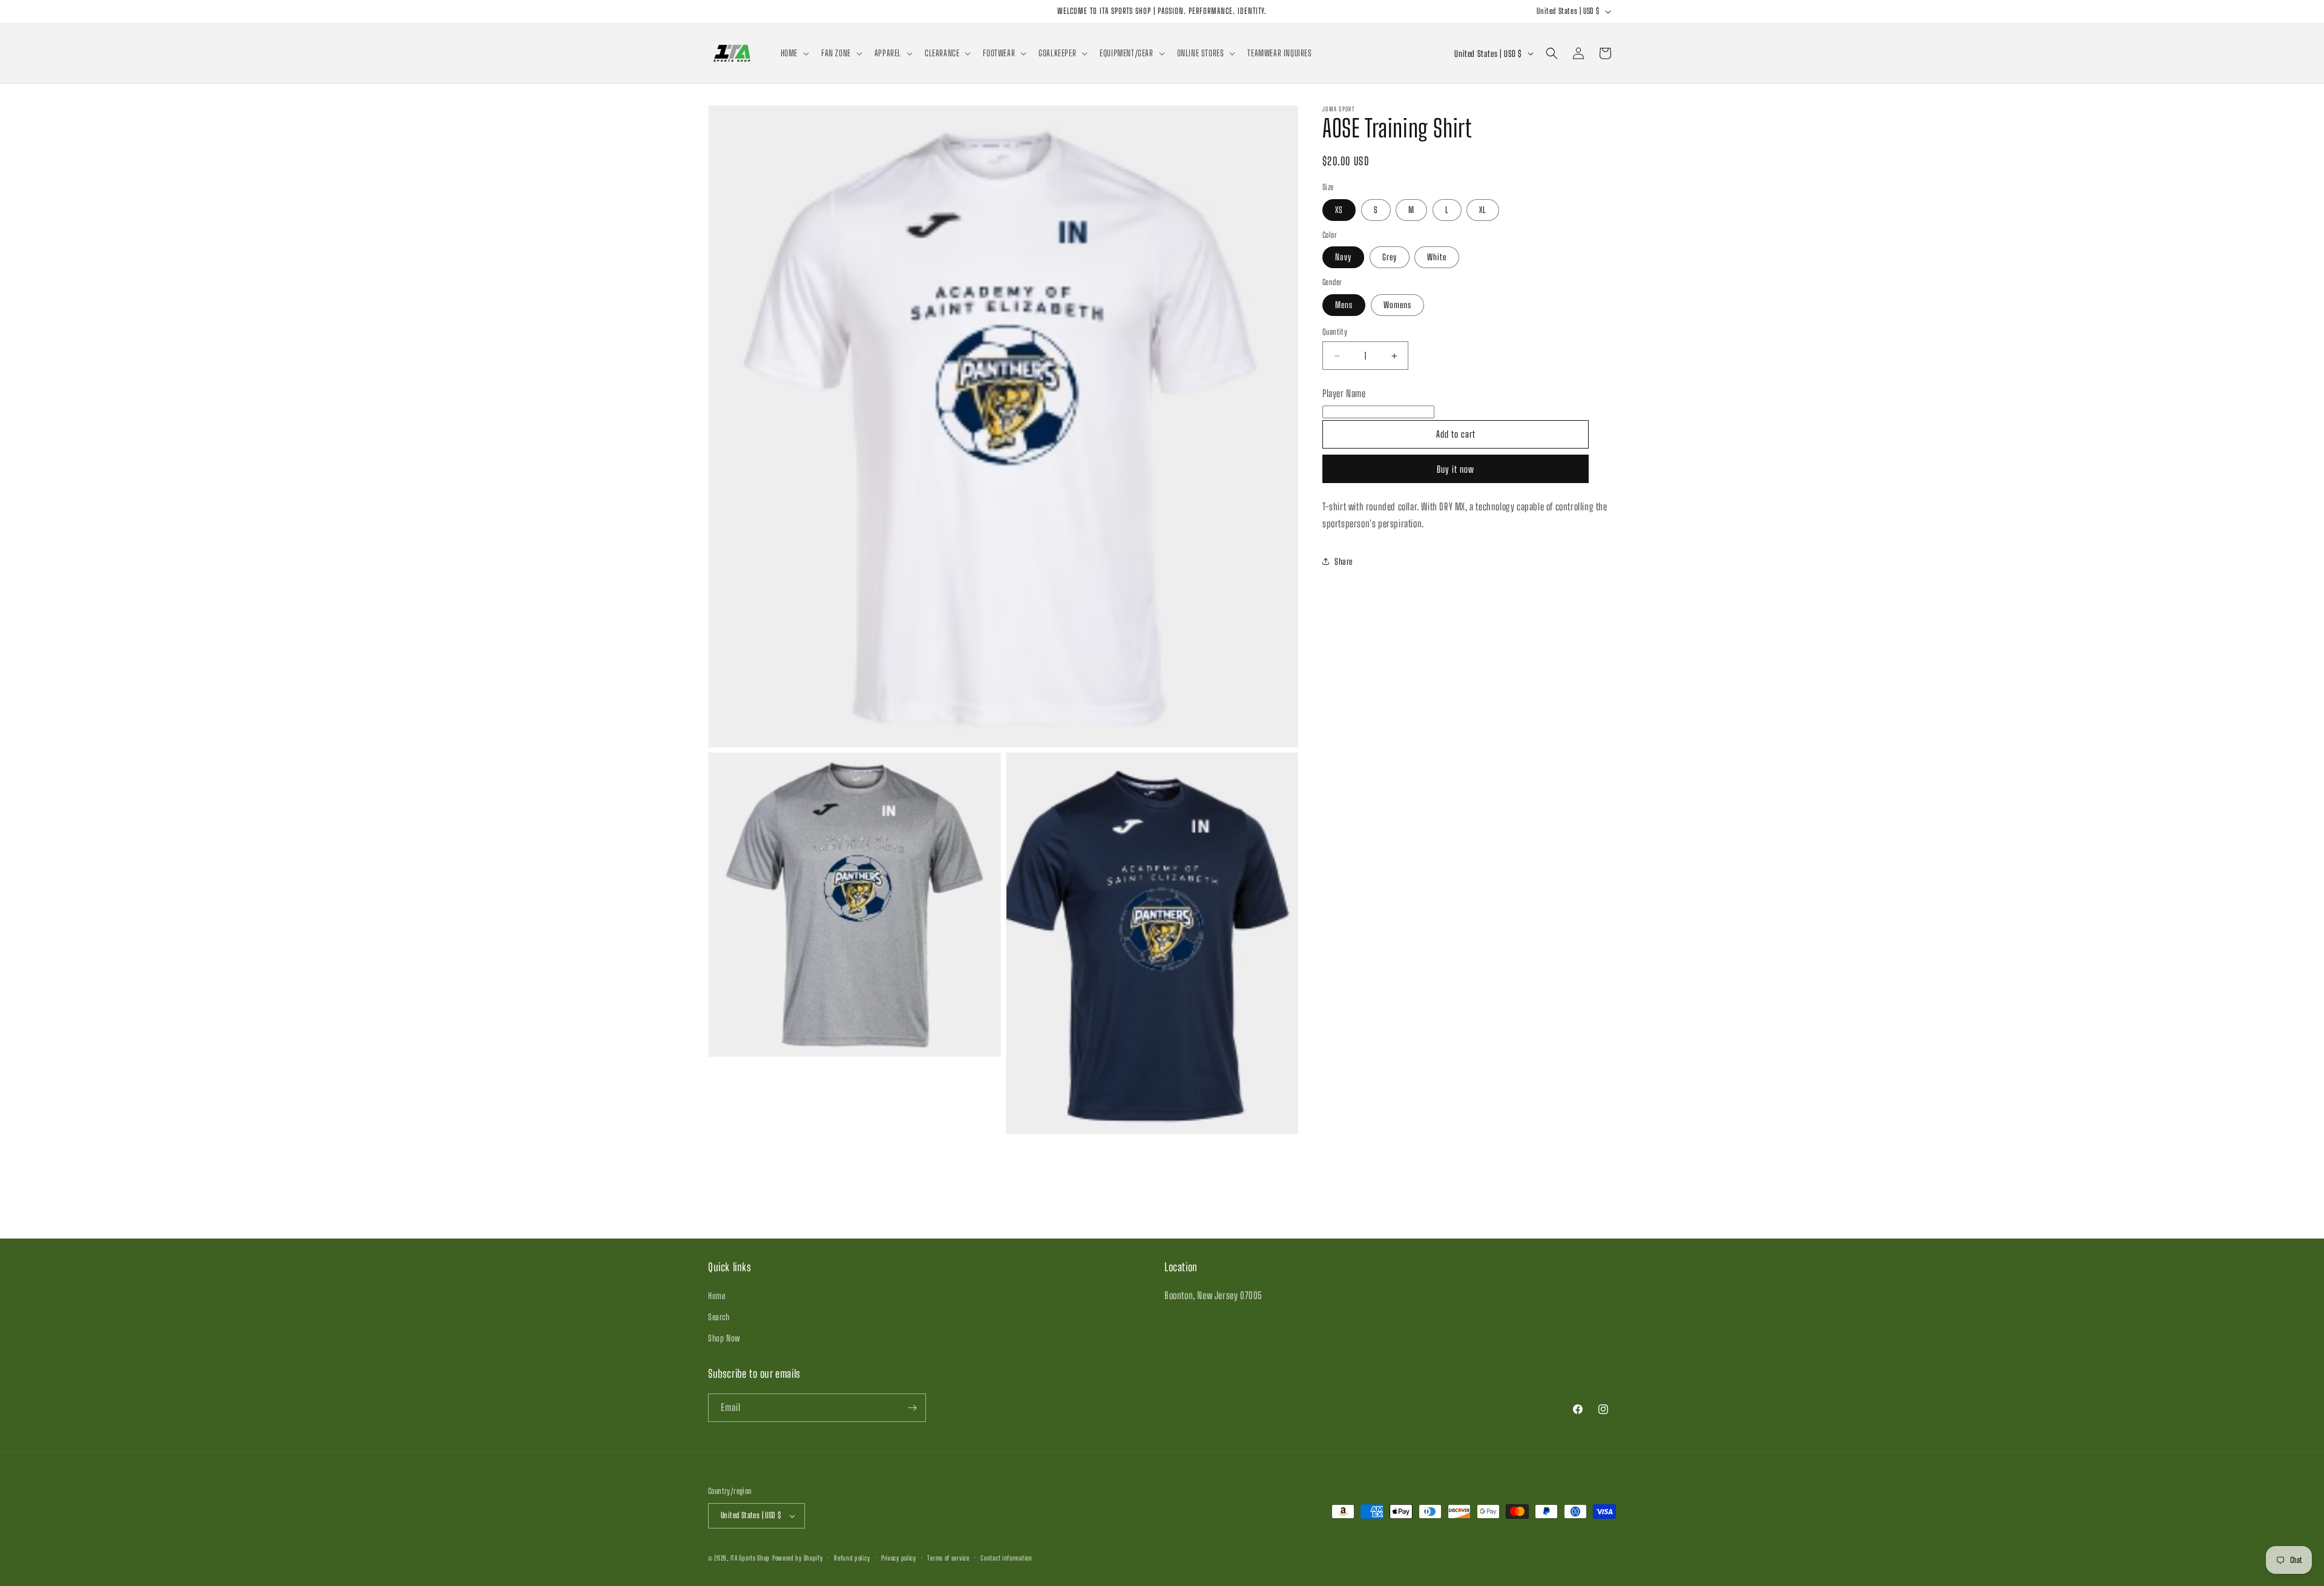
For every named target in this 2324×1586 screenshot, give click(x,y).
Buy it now (1456, 469)
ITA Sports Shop (750, 1558)
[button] (794, 53)
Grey (1390, 257)
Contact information (1006, 1558)
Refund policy (852, 1558)
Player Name (1344, 393)
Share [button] (1344, 561)
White (1437, 257)
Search (719, 1317)
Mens (1344, 305)
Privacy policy (899, 1558)
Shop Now (724, 1338)
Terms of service (948, 1558)
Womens (1397, 305)
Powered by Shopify (798, 1558)
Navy (1343, 257)
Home (717, 1296)
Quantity (1335, 332)
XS (1339, 210)
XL (1483, 210)
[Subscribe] (912, 1408)
